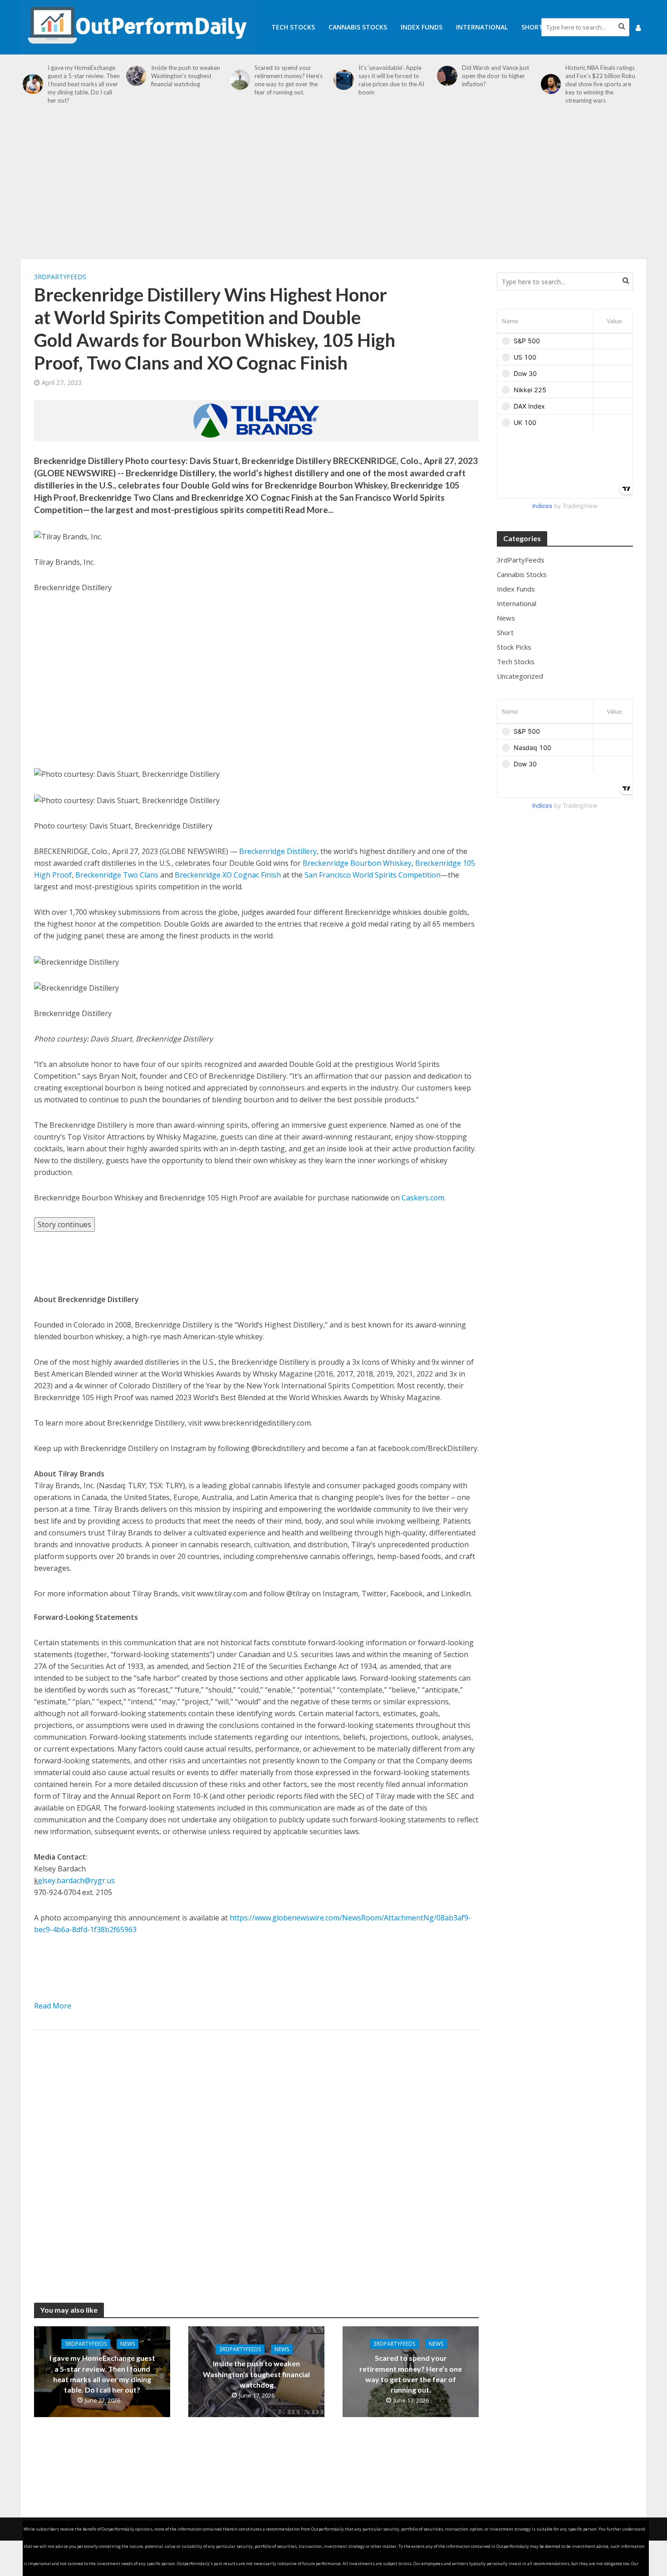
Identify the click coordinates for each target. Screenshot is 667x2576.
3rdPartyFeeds (60, 277)
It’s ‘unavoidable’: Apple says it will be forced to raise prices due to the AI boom (391, 80)
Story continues (64, 1224)
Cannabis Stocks (358, 27)
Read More (53, 2006)
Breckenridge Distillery (278, 851)
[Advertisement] (333, 186)
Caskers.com (423, 1198)
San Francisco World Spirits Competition (373, 875)
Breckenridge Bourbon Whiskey (357, 863)
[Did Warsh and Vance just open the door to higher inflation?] (447, 76)
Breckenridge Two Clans (117, 875)
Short (532, 27)
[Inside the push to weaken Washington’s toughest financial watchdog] (136, 76)
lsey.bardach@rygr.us (78, 1880)
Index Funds (422, 27)
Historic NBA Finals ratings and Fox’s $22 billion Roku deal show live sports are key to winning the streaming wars (600, 84)
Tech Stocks (293, 27)
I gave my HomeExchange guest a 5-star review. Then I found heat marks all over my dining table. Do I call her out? (84, 84)
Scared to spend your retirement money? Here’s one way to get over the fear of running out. (289, 80)
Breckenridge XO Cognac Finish (228, 875)
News (128, 2344)
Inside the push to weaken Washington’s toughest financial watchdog (186, 76)
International (482, 27)
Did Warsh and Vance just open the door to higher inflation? (495, 76)
